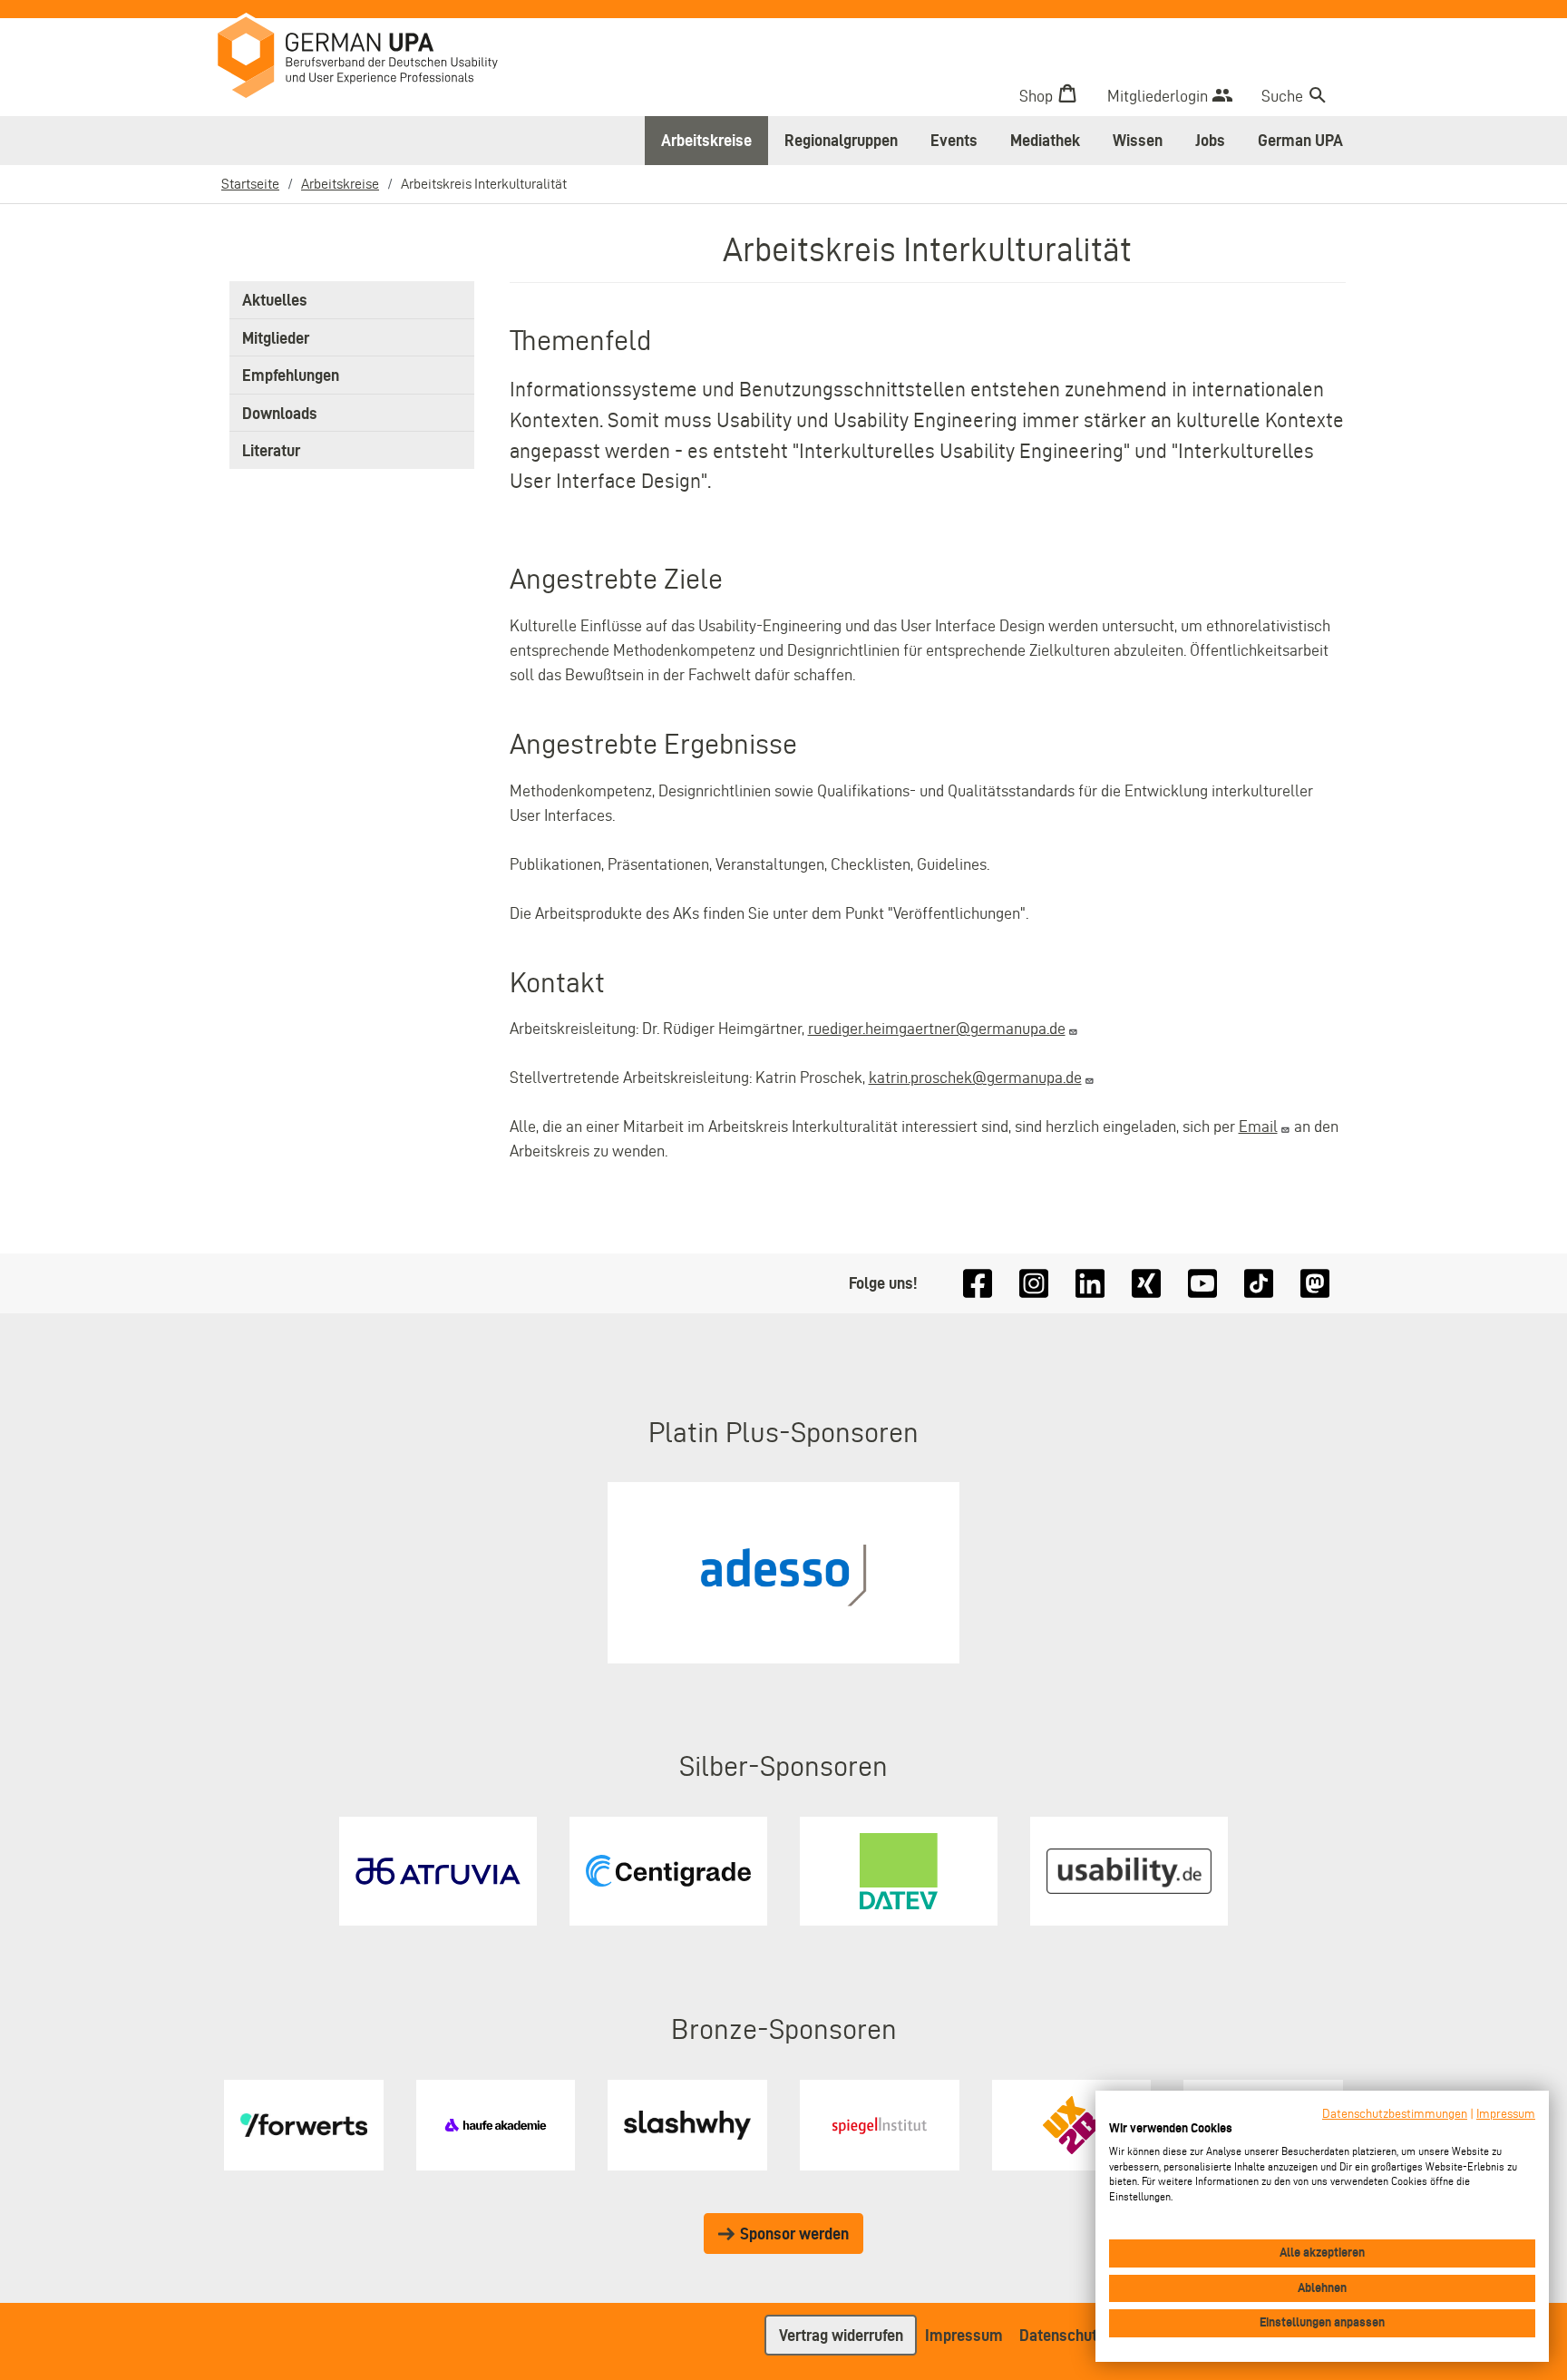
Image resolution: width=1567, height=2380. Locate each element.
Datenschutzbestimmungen (1395, 2114)
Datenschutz (1062, 2335)
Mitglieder (276, 338)
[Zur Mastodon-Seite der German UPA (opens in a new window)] (1315, 1284)
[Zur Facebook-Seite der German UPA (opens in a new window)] (978, 1284)
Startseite (250, 184)
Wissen (1138, 140)
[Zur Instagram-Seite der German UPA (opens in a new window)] (1034, 1284)
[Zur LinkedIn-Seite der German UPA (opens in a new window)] (1090, 1284)
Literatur (271, 450)
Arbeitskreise (706, 140)
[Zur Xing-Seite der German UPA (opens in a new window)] (1146, 1284)
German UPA (1300, 140)
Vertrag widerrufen (841, 2335)
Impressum (964, 2335)
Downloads (280, 413)
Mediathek (1045, 140)
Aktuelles (275, 300)
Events (954, 140)
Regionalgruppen (841, 140)
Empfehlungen (291, 375)
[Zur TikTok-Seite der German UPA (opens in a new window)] (1259, 1284)
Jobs (1210, 140)
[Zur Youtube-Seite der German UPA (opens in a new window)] (1202, 1284)
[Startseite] (371, 60)
